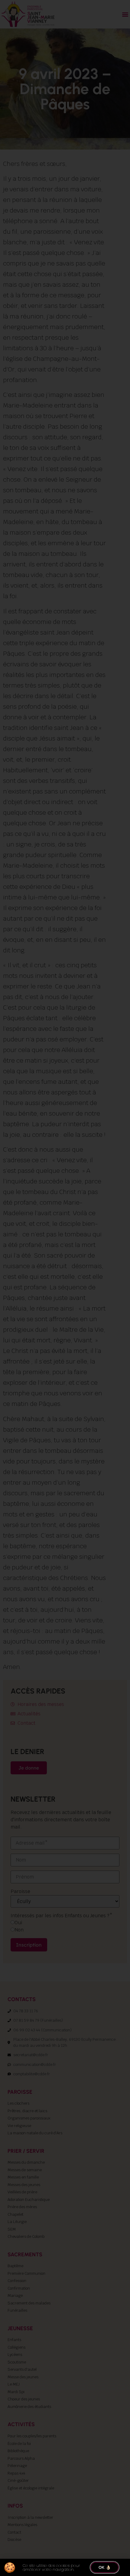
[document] (65, 1288)
